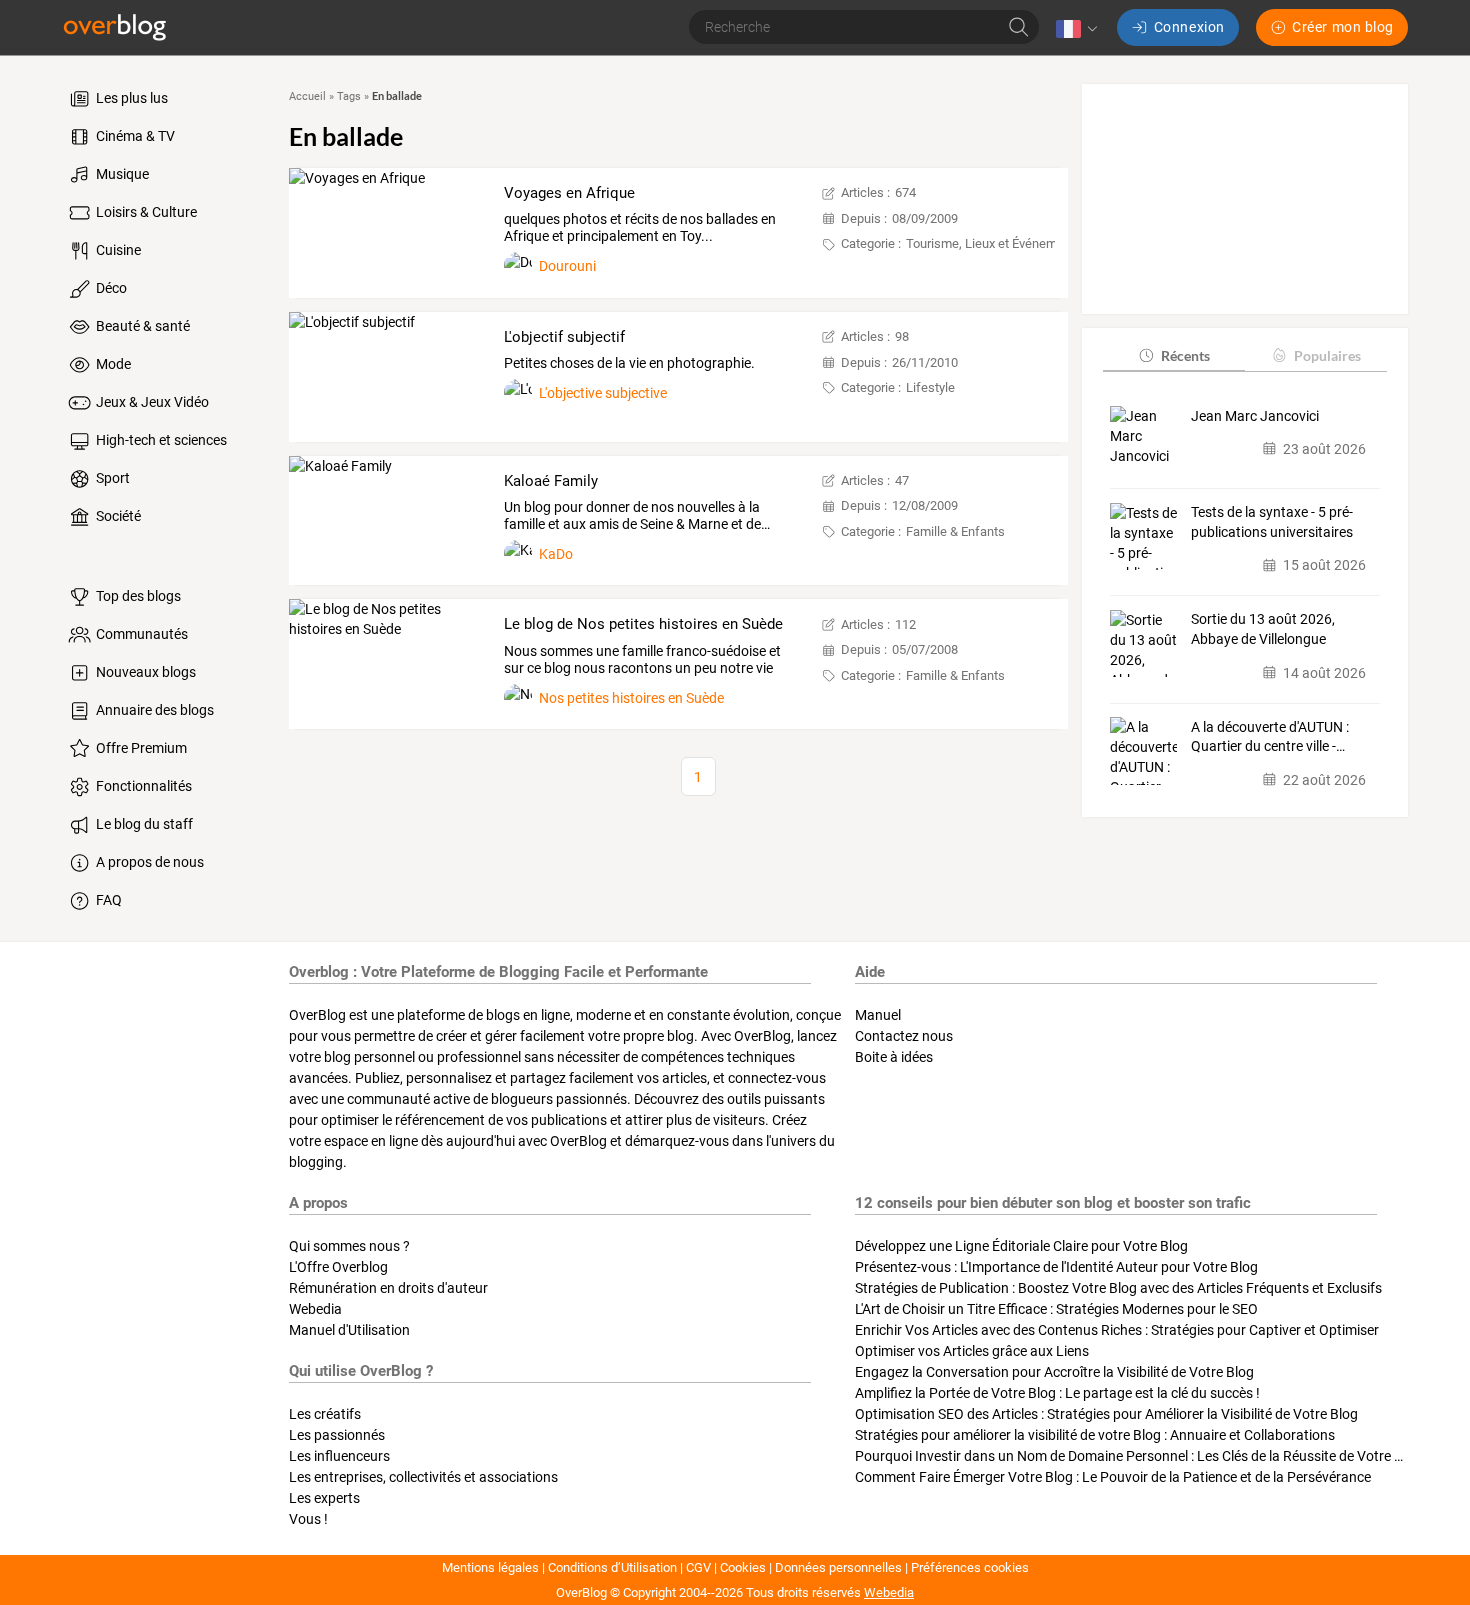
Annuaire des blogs (153, 710)
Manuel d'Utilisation (349, 1330)
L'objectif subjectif (564, 337)
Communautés (140, 634)
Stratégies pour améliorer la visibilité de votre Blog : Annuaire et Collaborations (1095, 1435)
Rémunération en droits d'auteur (388, 1288)
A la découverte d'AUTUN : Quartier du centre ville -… (1270, 736)
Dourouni (567, 266)
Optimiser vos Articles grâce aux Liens (972, 1351)
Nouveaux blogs (144, 672)
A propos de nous (148, 862)
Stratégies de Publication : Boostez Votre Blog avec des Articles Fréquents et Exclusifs (1118, 1288)
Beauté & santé (141, 326)
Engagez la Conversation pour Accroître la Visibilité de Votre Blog (1054, 1372)
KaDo (556, 554)
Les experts (324, 1498)
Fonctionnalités (142, 786)
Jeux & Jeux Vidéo (151, 402)
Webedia (315, 1309)
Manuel (878, 1015)
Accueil (307, 96)
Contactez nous (904, 1036)
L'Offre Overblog (338, 1267)
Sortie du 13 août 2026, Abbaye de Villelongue (1263, 629)
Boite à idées (894, 1057)
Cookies (743, 1567)
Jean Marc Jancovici (1255, 415)
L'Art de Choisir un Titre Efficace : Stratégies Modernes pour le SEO (1056, 1309)
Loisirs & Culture (145, 212)
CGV (698, 1567)
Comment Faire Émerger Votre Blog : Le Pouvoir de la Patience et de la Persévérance (1113, 1477)
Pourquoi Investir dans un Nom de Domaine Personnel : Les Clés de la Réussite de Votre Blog (1138, 1456)
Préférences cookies (970, 1567)
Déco (110, 288)
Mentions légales (490, 1567)
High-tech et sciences (160, 440)
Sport (111, 478)
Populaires (1327, 354)
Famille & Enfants (955, 531)
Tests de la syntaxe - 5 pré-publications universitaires (1272, 522)
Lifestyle (930, 387)
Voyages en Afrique (569, 193)
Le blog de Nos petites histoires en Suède (643, 624)
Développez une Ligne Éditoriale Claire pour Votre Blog (1021, 1246)
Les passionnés (337, 1435)
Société (117, 516)
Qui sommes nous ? (349, 1246)
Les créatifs (325, 1414)
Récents (1185, 354)
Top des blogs (137, 596)
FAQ (107, 900)
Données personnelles (838, 1567)
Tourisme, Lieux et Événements (994, 243)
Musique (121, 174)
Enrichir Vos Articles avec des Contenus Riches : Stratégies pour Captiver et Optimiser (1117, 1330)
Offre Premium (140, 748)
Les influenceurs (339, 1456)
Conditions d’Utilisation (612, 1567)
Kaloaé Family (551, 481)
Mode (112, 364)
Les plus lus (130, 98)
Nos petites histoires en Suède (631, 698)
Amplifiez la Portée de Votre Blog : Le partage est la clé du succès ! (1057, 1393)
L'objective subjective (603, 393)
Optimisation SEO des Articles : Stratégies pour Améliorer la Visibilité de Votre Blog (1106, 1414)
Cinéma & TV (134, 136)
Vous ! (308, 1519)
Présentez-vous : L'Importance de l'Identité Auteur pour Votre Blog (1056, 1267)
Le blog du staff (143, 824)
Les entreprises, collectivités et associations (423, 1477)
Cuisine (117, 250)
